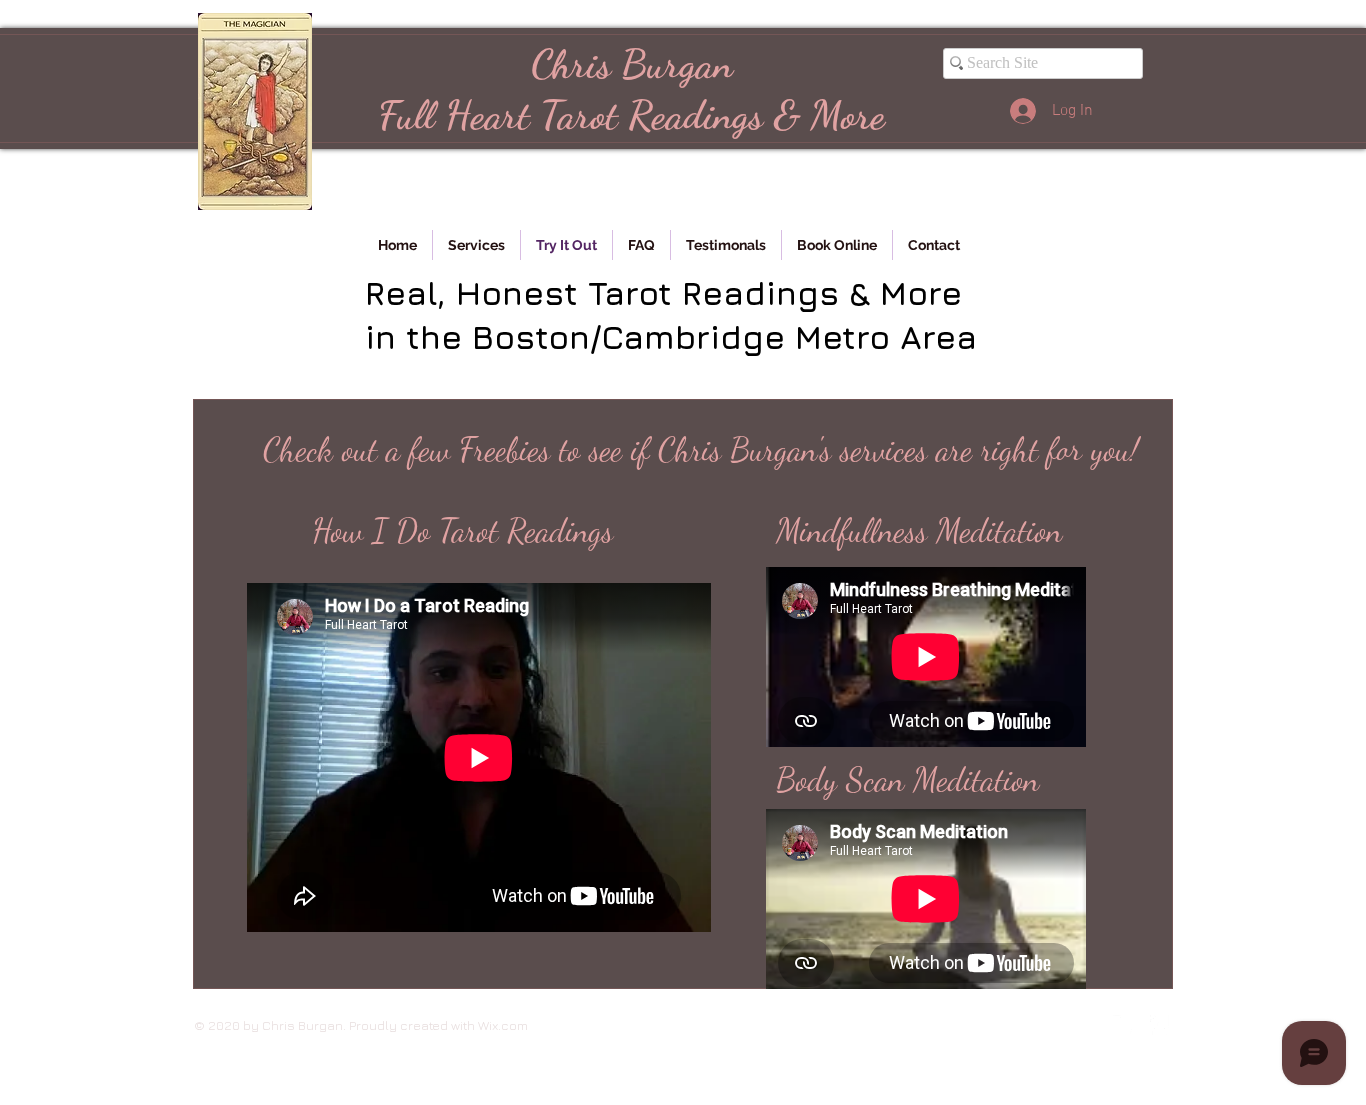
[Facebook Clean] (1160, 1025)
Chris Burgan (632, 64)
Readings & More (751, 115)
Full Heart (459, 115)
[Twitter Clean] (1123, 1025)
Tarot (579, 115)
